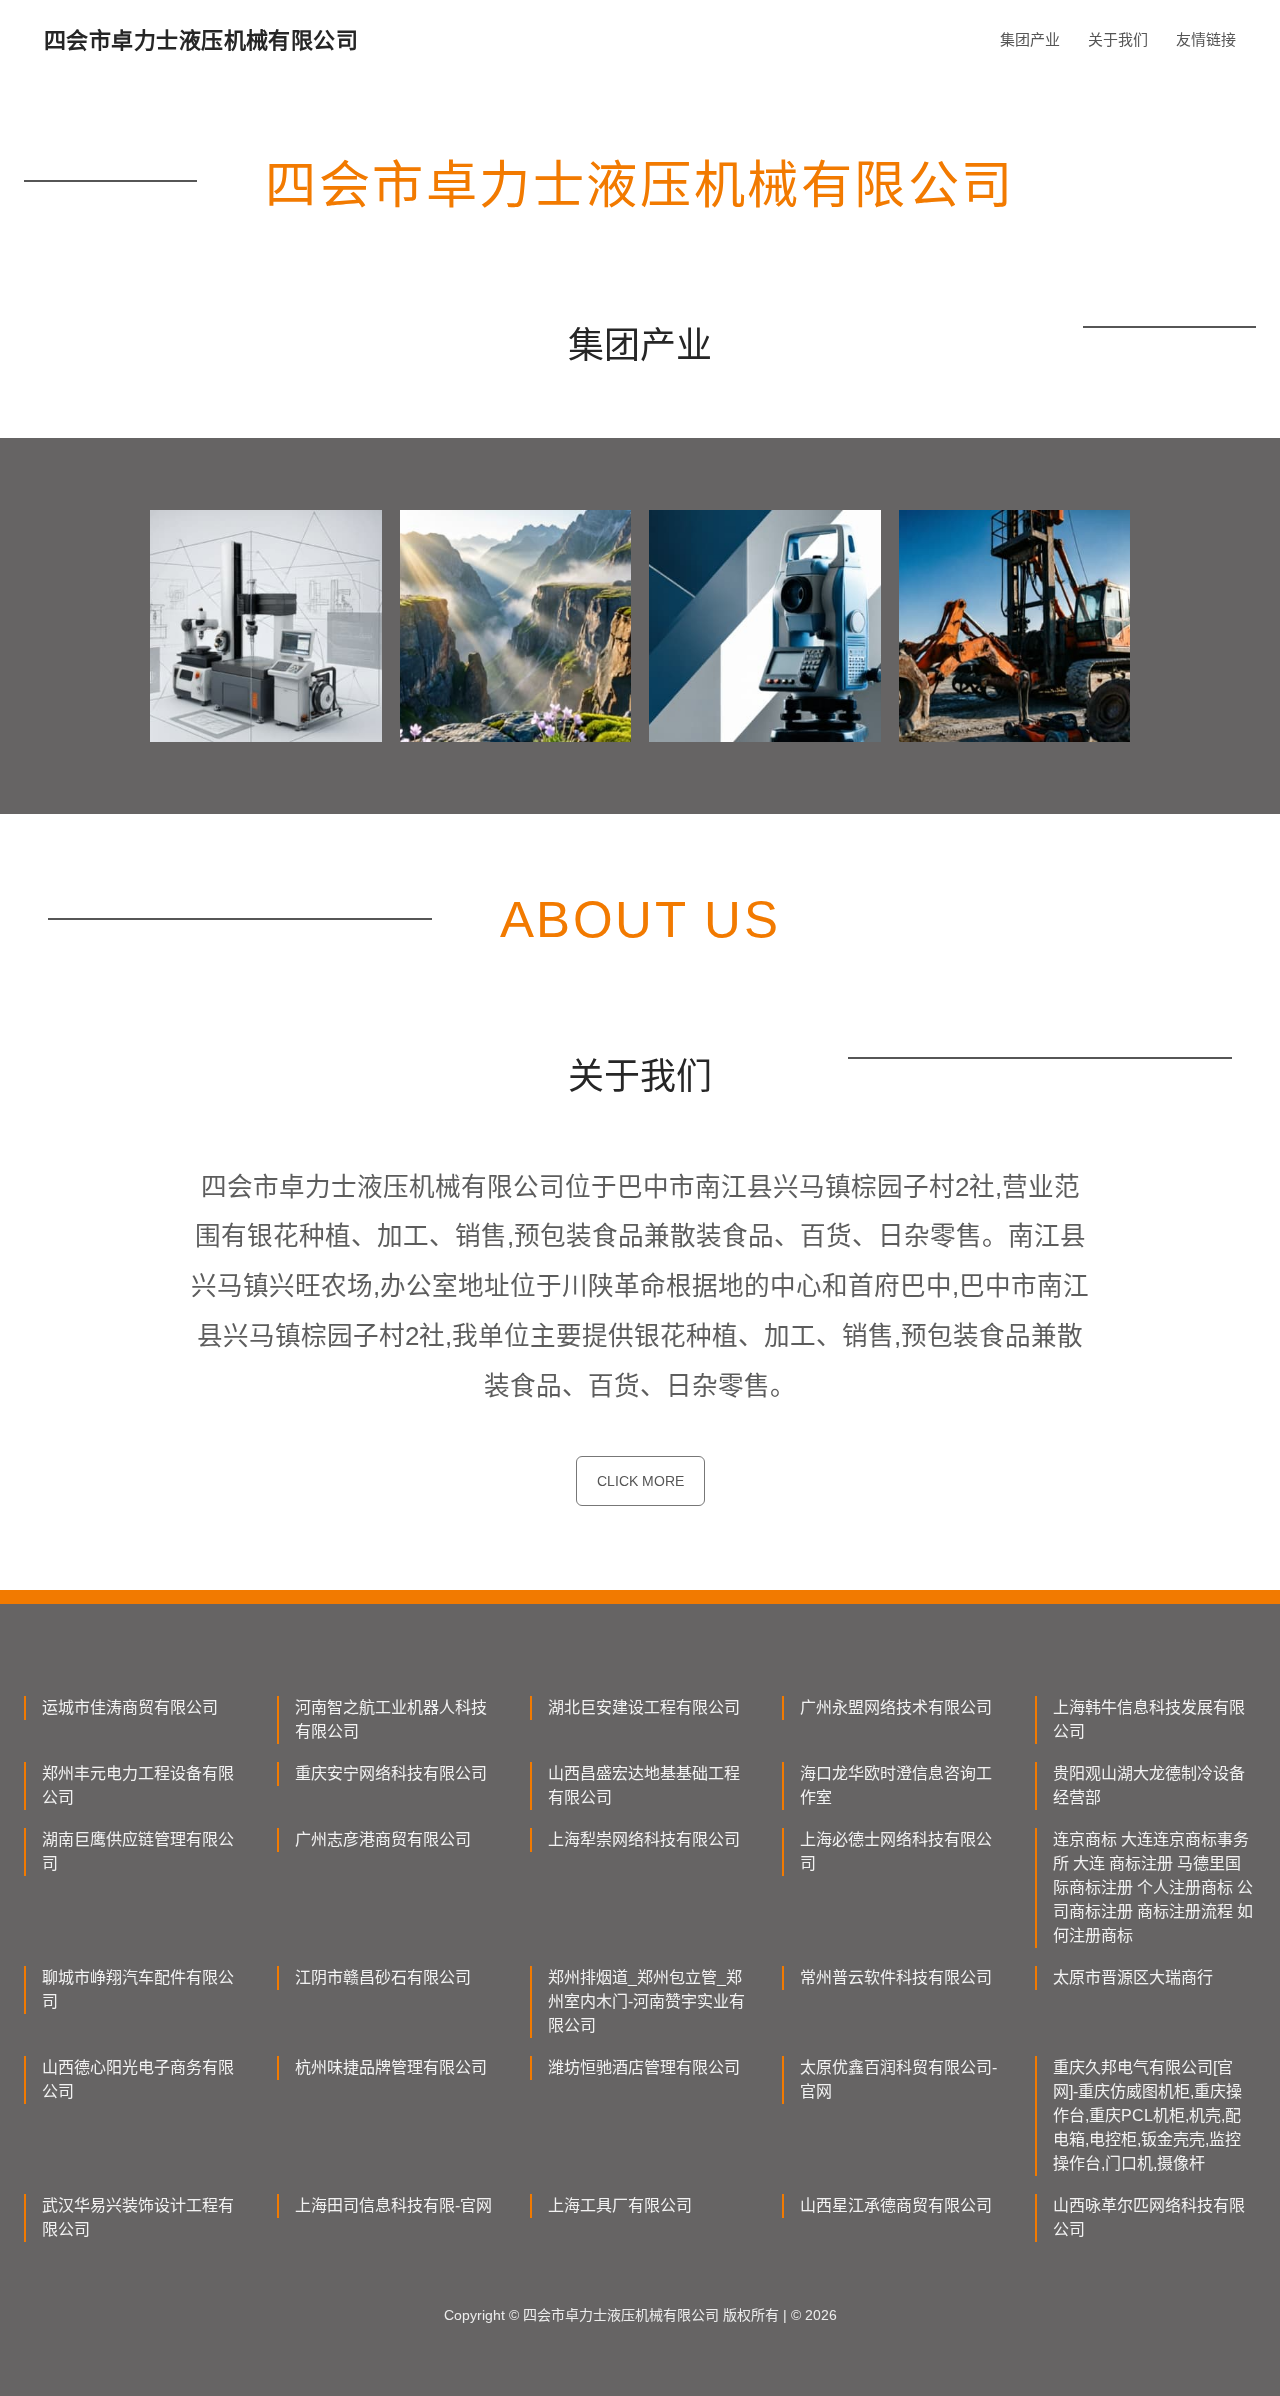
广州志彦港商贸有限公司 (383, 1839)
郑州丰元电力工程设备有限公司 (138, 1785)
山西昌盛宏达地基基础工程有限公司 (644, 1785)
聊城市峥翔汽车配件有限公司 (138, 1989)
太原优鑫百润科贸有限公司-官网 (898, 2079)
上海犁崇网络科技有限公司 (644, 1839)
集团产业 (1030, 39)
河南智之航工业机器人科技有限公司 (391, 1719)
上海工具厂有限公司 (620, 2205)
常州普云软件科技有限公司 (896, 1977)
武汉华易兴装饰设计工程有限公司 (138, 2217)
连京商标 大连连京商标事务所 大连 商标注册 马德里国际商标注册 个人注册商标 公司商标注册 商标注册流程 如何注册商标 (1153, 1887)
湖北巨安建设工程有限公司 (644, 1707)
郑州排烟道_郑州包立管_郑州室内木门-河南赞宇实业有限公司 (646, 2001)
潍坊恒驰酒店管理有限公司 (644, 2067)
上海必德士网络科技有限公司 (896, 1851)
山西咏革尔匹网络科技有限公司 (1149, 2217)
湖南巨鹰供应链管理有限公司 (138, 1851)
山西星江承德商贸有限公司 (896, 2205)
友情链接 (1206, 39)
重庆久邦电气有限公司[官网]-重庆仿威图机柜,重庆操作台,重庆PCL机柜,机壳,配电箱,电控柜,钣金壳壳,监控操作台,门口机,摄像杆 (1147, 2115)
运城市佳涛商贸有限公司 (130, 1707)
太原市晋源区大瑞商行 (1133, 1977)
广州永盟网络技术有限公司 (896, 1707)
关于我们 (1118, 39)
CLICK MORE (640, 1481)
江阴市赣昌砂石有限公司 (383, 1977)
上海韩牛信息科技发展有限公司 (1149, 1719)
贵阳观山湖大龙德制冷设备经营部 (1149, 1785)
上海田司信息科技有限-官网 (393, 2205)
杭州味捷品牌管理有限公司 (391, 2067)
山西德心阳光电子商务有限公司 (138, 2079)
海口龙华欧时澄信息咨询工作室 (896, 1785)
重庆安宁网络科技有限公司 (391, 1773)
